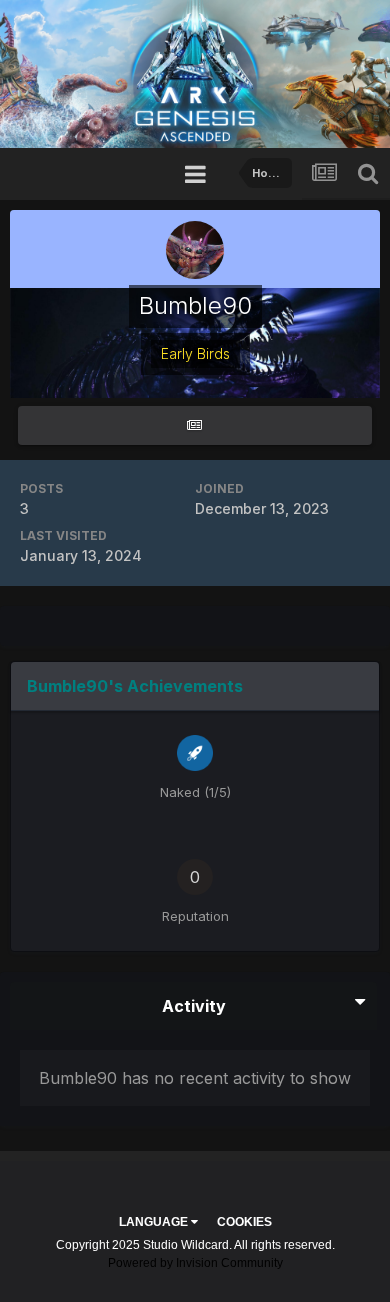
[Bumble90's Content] (195, 425)
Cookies (244, 1222)
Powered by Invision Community (195, 1263)
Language (155, 1222)
